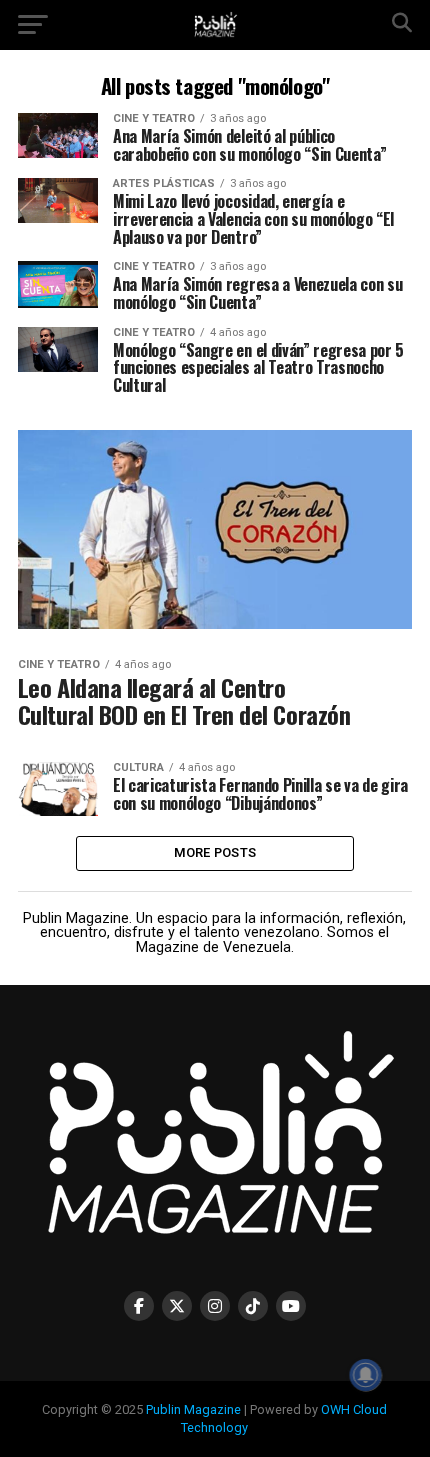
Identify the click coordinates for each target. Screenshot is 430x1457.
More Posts (215, 852)
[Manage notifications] (366, 1375)
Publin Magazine (193, 1409)
